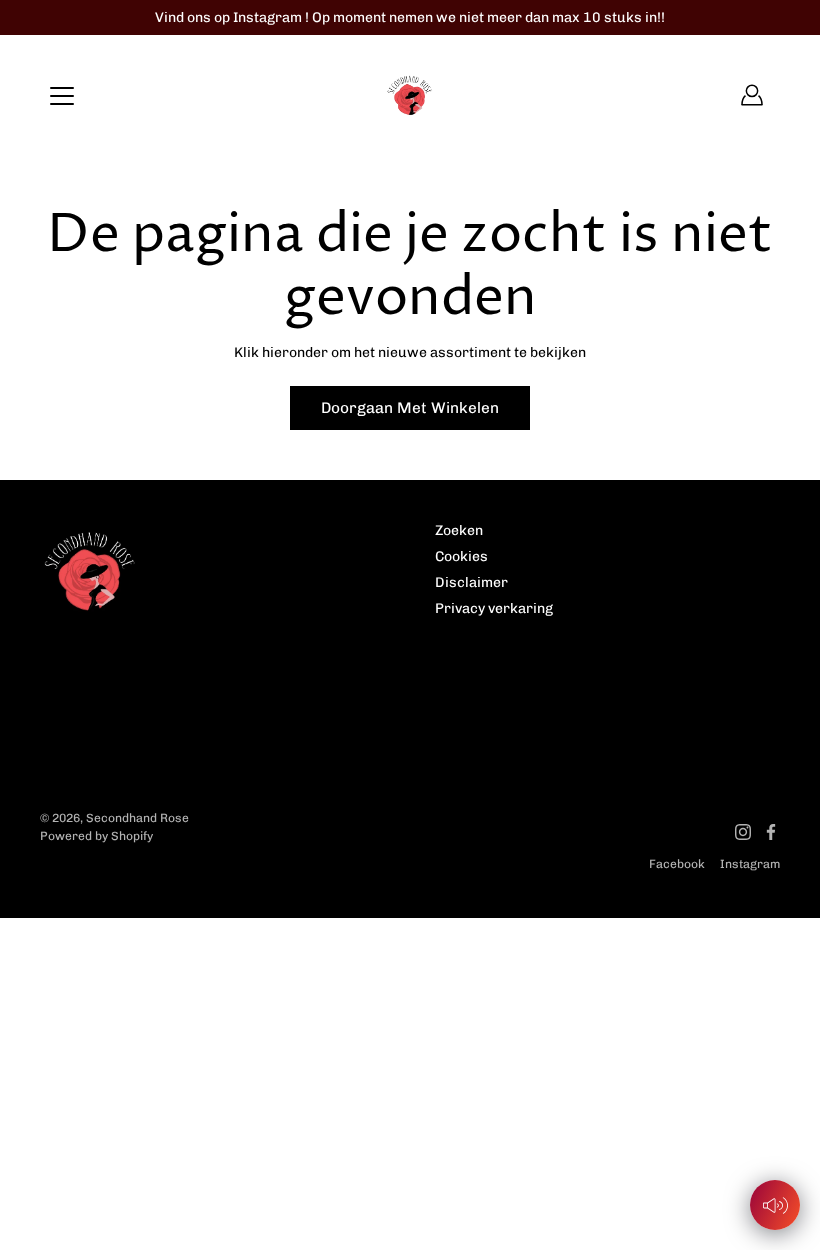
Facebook (677, 864)
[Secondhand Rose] (410, 95)
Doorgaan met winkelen (410, 408)
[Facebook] (771, 832)
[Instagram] (743, 832)
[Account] (752, 95)
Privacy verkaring (494, 608)
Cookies (461, 556)
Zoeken (459, 530)
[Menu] (62, 96)
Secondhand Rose (137, 818)
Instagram (750, 864)
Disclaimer (471, 582)
